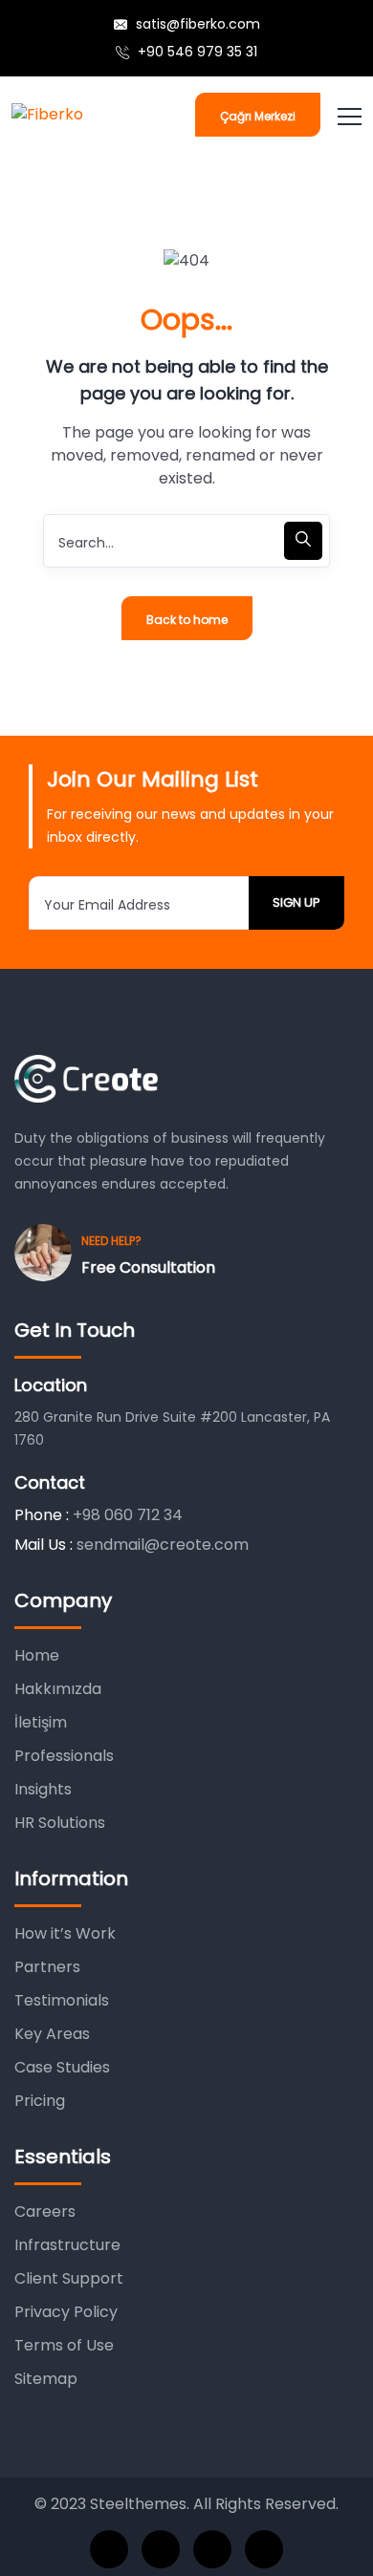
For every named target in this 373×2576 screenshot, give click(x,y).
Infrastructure (67, 2245)
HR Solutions (60, 1823)
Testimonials (62, 2000)
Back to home (187, 620)
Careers (45, 2211)
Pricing (40, 2101)
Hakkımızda (58, 1689)
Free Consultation (148, 1267)
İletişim (41, 1722)
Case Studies (62, 2067)
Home (37, 1655)
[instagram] (264, 2549)
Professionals (64, 1756)
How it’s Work (65, 1933)
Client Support (69, 2278)
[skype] (212, 2549)
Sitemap (46, 2379)
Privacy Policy (66, 2312)
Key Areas (52, 2034)
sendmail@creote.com (163, 1545)
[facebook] (109, 2549)
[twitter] (161, 2549)
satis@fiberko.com (196, 24)
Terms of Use (64, 2345)
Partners (47, 1967)
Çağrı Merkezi (258, 116)
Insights (43, 1789)
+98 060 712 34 (128, 1515)
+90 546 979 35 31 (196, 52)
